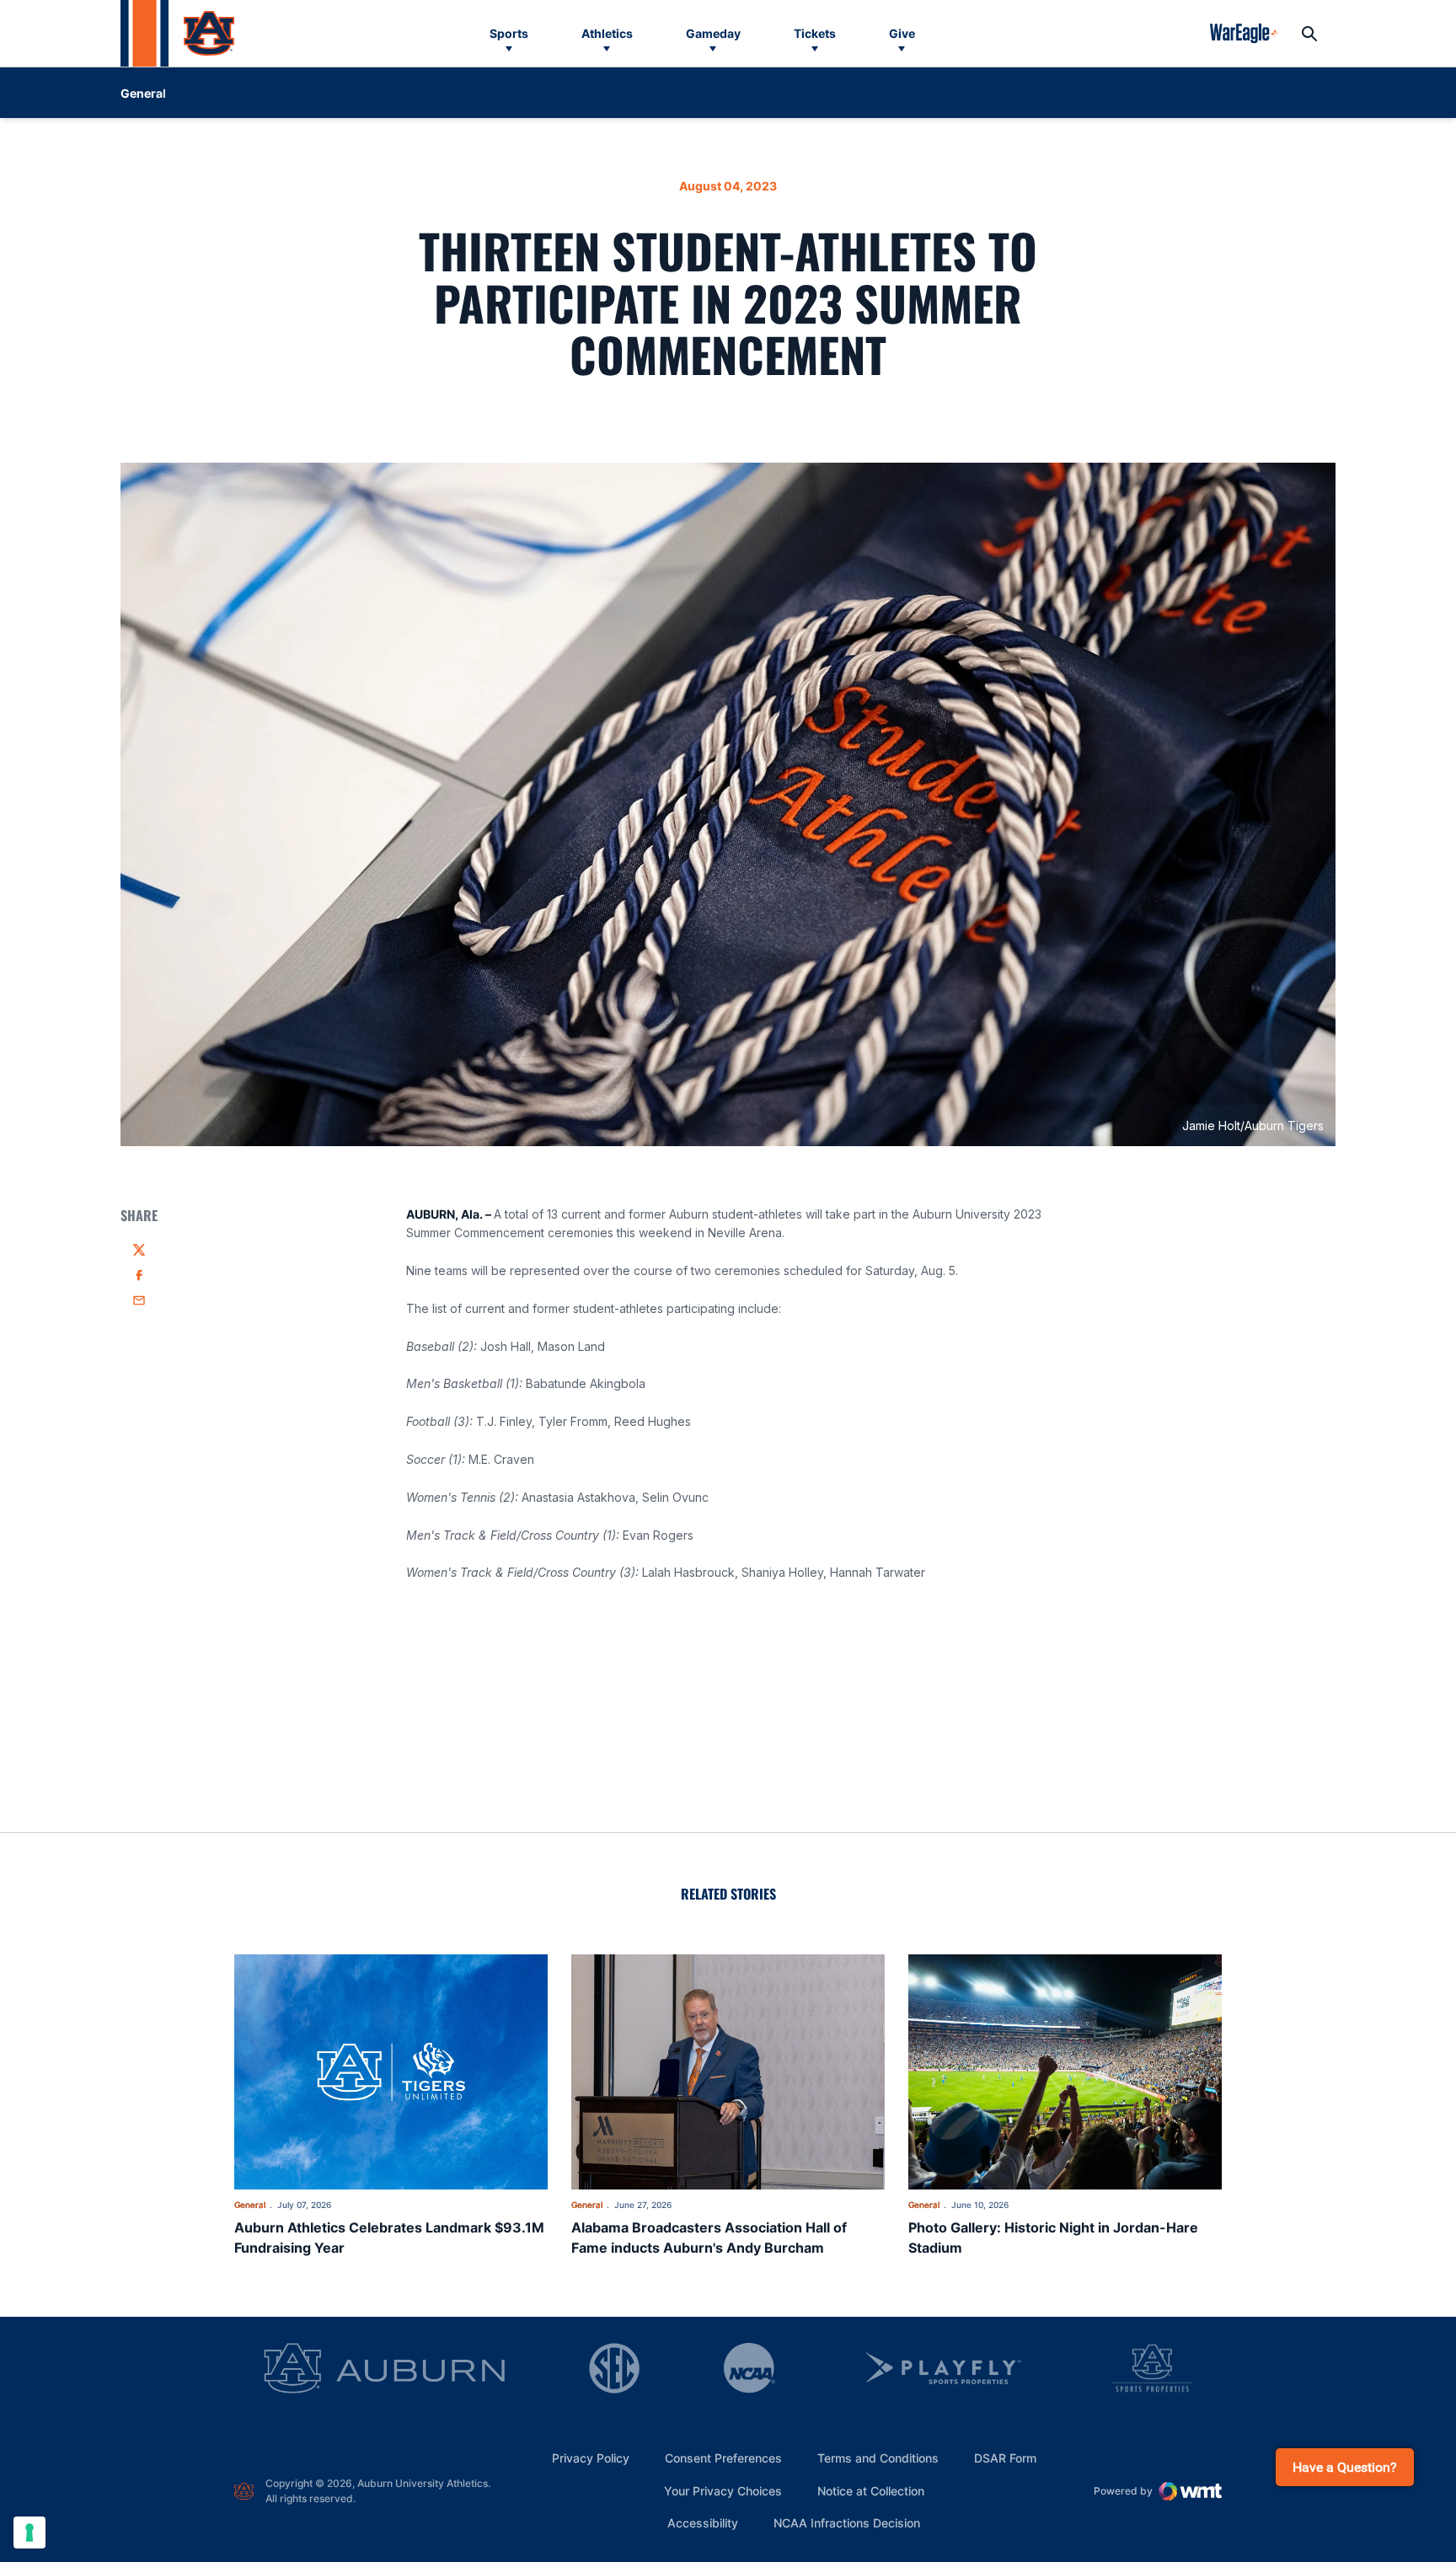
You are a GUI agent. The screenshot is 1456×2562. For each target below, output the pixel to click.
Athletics (607, 33)
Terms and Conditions (878, 2458)
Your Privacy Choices (723, 2491)
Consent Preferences (723, 2458)
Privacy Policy (591, 2458)
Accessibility (703, 2522)
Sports (509, 33)
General (250, 2205)
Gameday (713, 33)
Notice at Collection (871, 2491)
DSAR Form (1005, 2458)
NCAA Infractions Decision (847, 2522)
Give (902, 33)
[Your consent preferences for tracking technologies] (29, 2533)
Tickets (815, 33)
